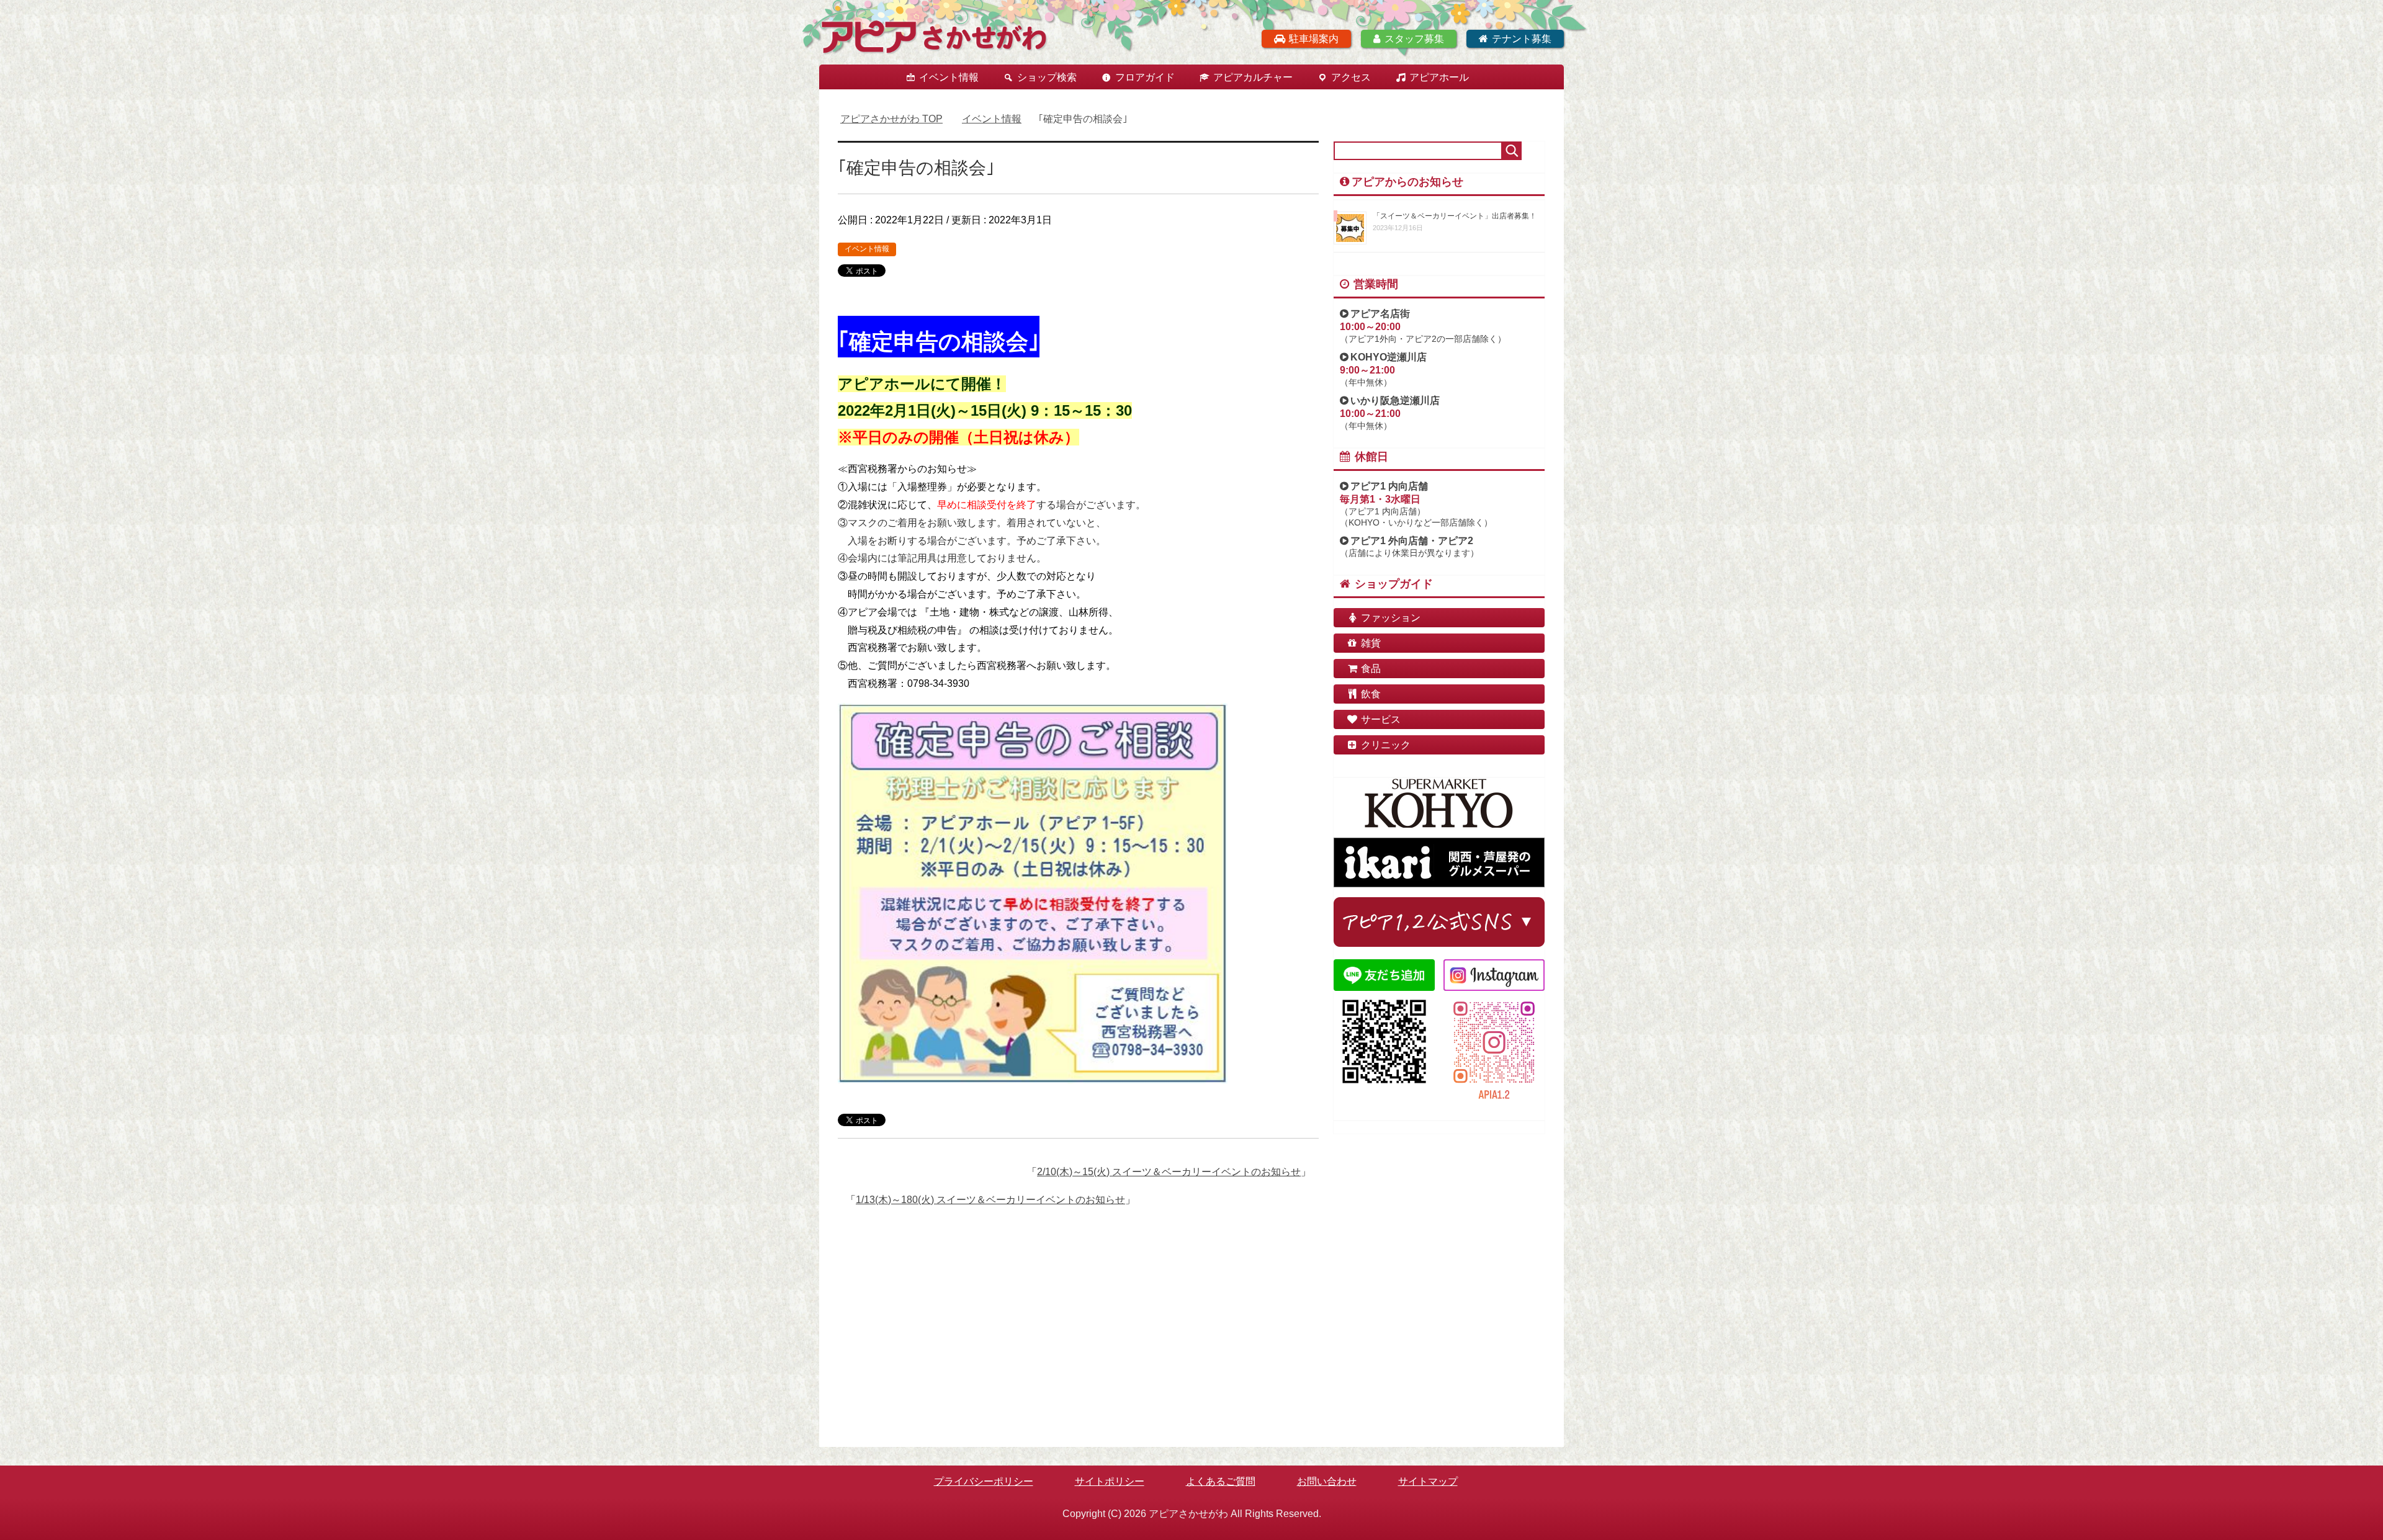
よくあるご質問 (1221, 1481)
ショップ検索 (1047, 77)
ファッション (1391, 618)
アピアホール (1439, 77)
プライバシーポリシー (984, 1481)
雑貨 (1371, 643)
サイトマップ (1428, 1481)
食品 (1371, 669)
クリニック (1386, 745)
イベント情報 (949, 77)
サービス (1381, 719)
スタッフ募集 (1414, 39)
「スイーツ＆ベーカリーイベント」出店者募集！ (1455, 216)
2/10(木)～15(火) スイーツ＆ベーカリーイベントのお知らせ (1169, 1172)
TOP (891, 119)
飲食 (1371, 694)
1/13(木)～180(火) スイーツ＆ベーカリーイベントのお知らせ (990, 1200)
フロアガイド (1145, 77)
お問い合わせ (1327, 1481)
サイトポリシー (1110, 1481)
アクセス (1351, 77)
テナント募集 (1522, 39)
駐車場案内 (1314, 39)
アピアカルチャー (1253, 77)
